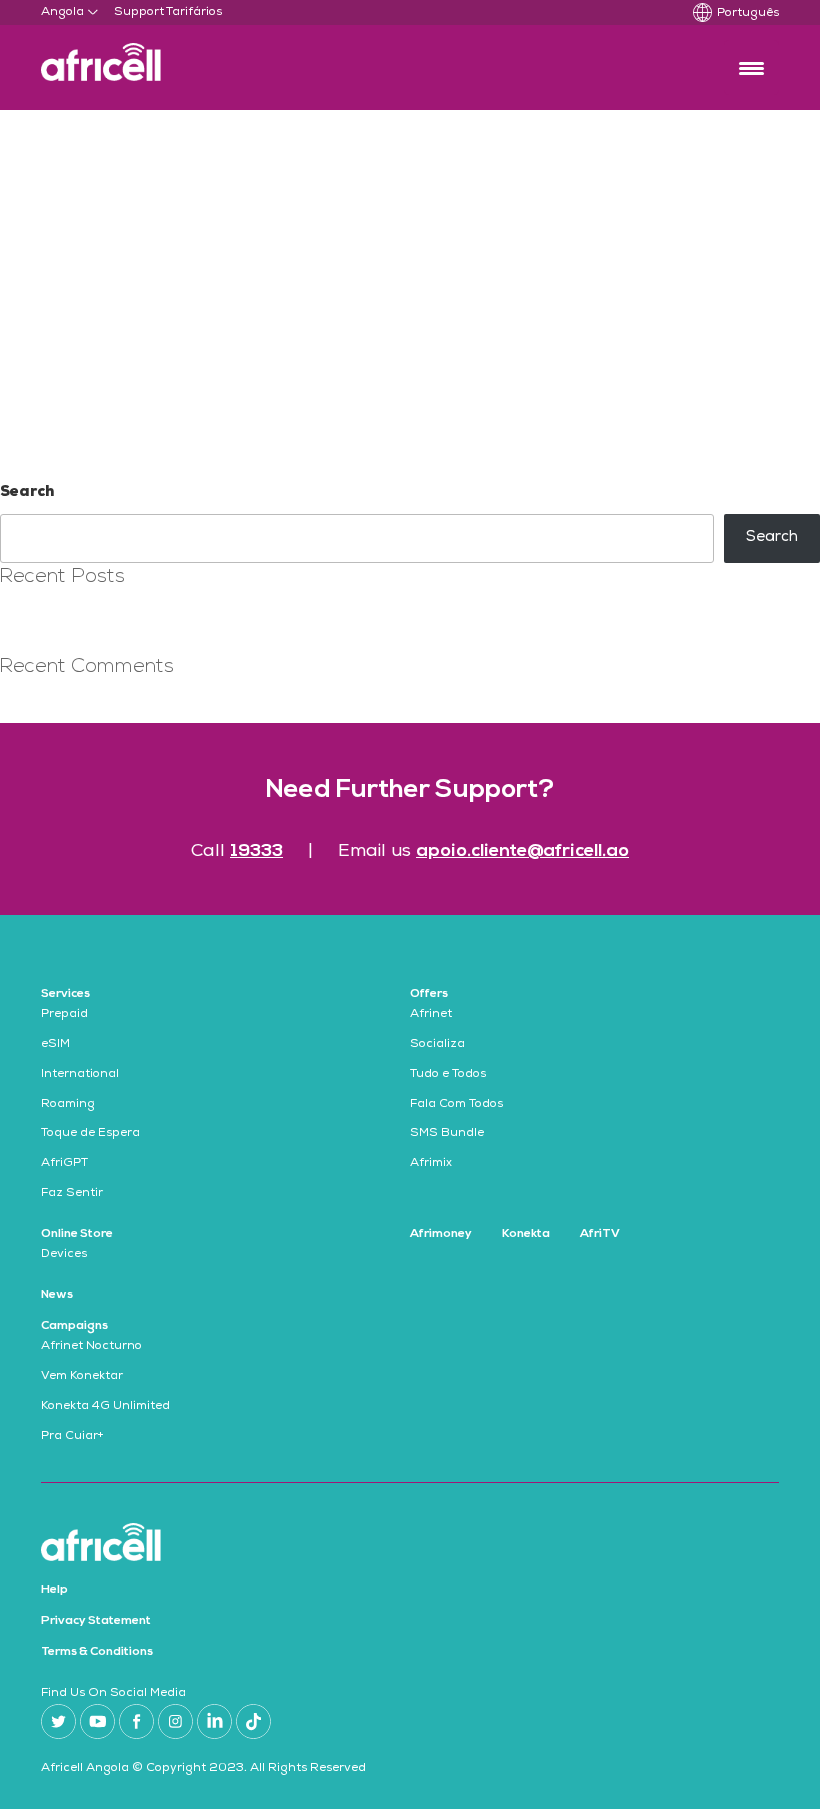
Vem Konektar (82, 1377)
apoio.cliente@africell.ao (522, 851)
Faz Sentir (72, 1194)
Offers (429, 994)
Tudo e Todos (448, 1075)
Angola (62, 13)
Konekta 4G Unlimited (105, 1407)
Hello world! (42, 617)
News (57, 1295)
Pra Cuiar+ (72, 1437)
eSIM (55, 1045)
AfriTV (600, 1234)
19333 (256, 851)
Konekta (526, 1234)
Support (139, 13)
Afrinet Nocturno (91, 1347)
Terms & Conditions (97, 1652)
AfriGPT (64, 1164)
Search (27, 492)
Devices (64, 1255)
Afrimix (431, 1164)
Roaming (68, 1105)
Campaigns (74, 1326)
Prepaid (64, 1015)
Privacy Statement (96, 1621)
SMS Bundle (447, 1134)
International (80, 1075)
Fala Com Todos (456, 1105)
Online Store (77, 1234)
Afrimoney (441, 1234)
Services (65, 994)
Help (54, 1590)
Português (748, 14)
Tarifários (194, 13)
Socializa (437, 1045)
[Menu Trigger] (751, 67)
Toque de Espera (90, 1134)
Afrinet (431, 1015)
